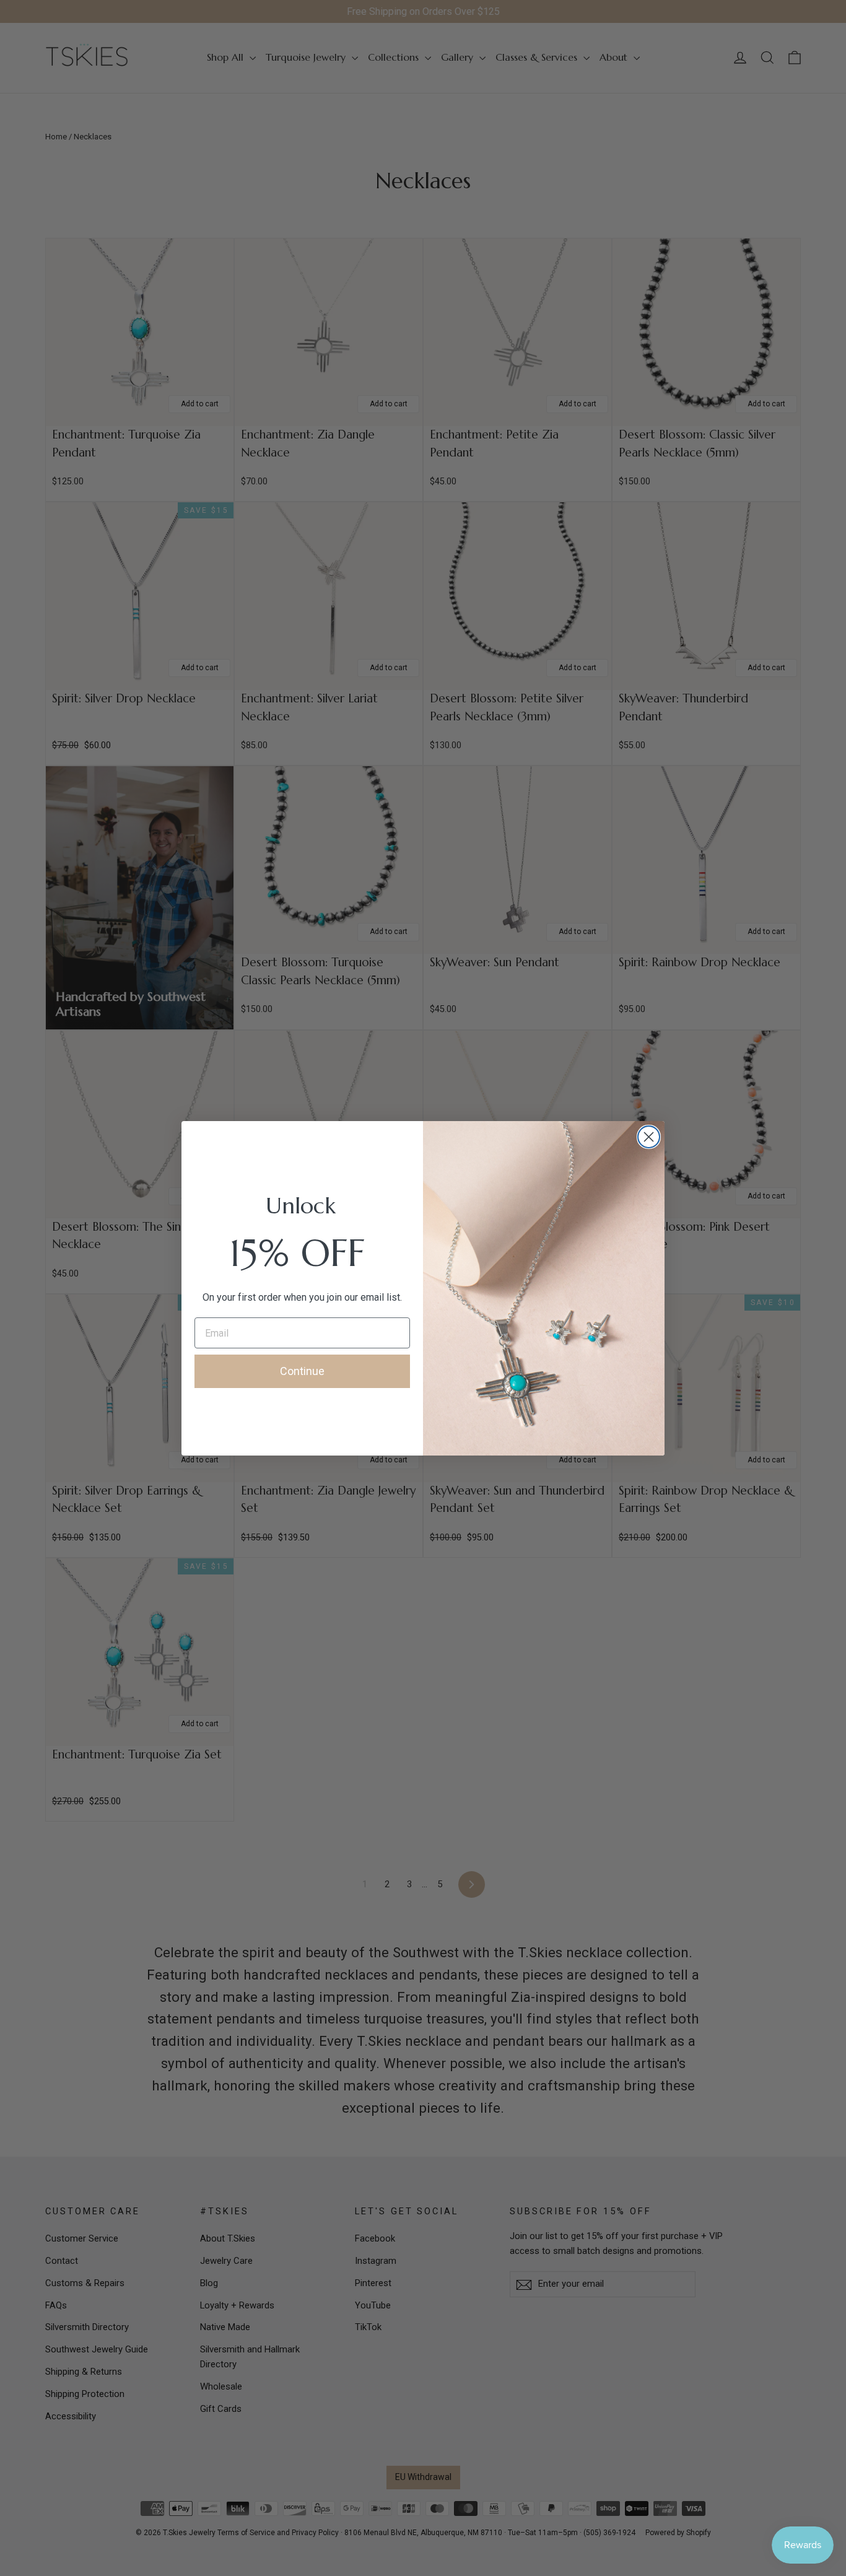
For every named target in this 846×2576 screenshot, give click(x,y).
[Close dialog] (649, 1137)
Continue (302, 1371)
